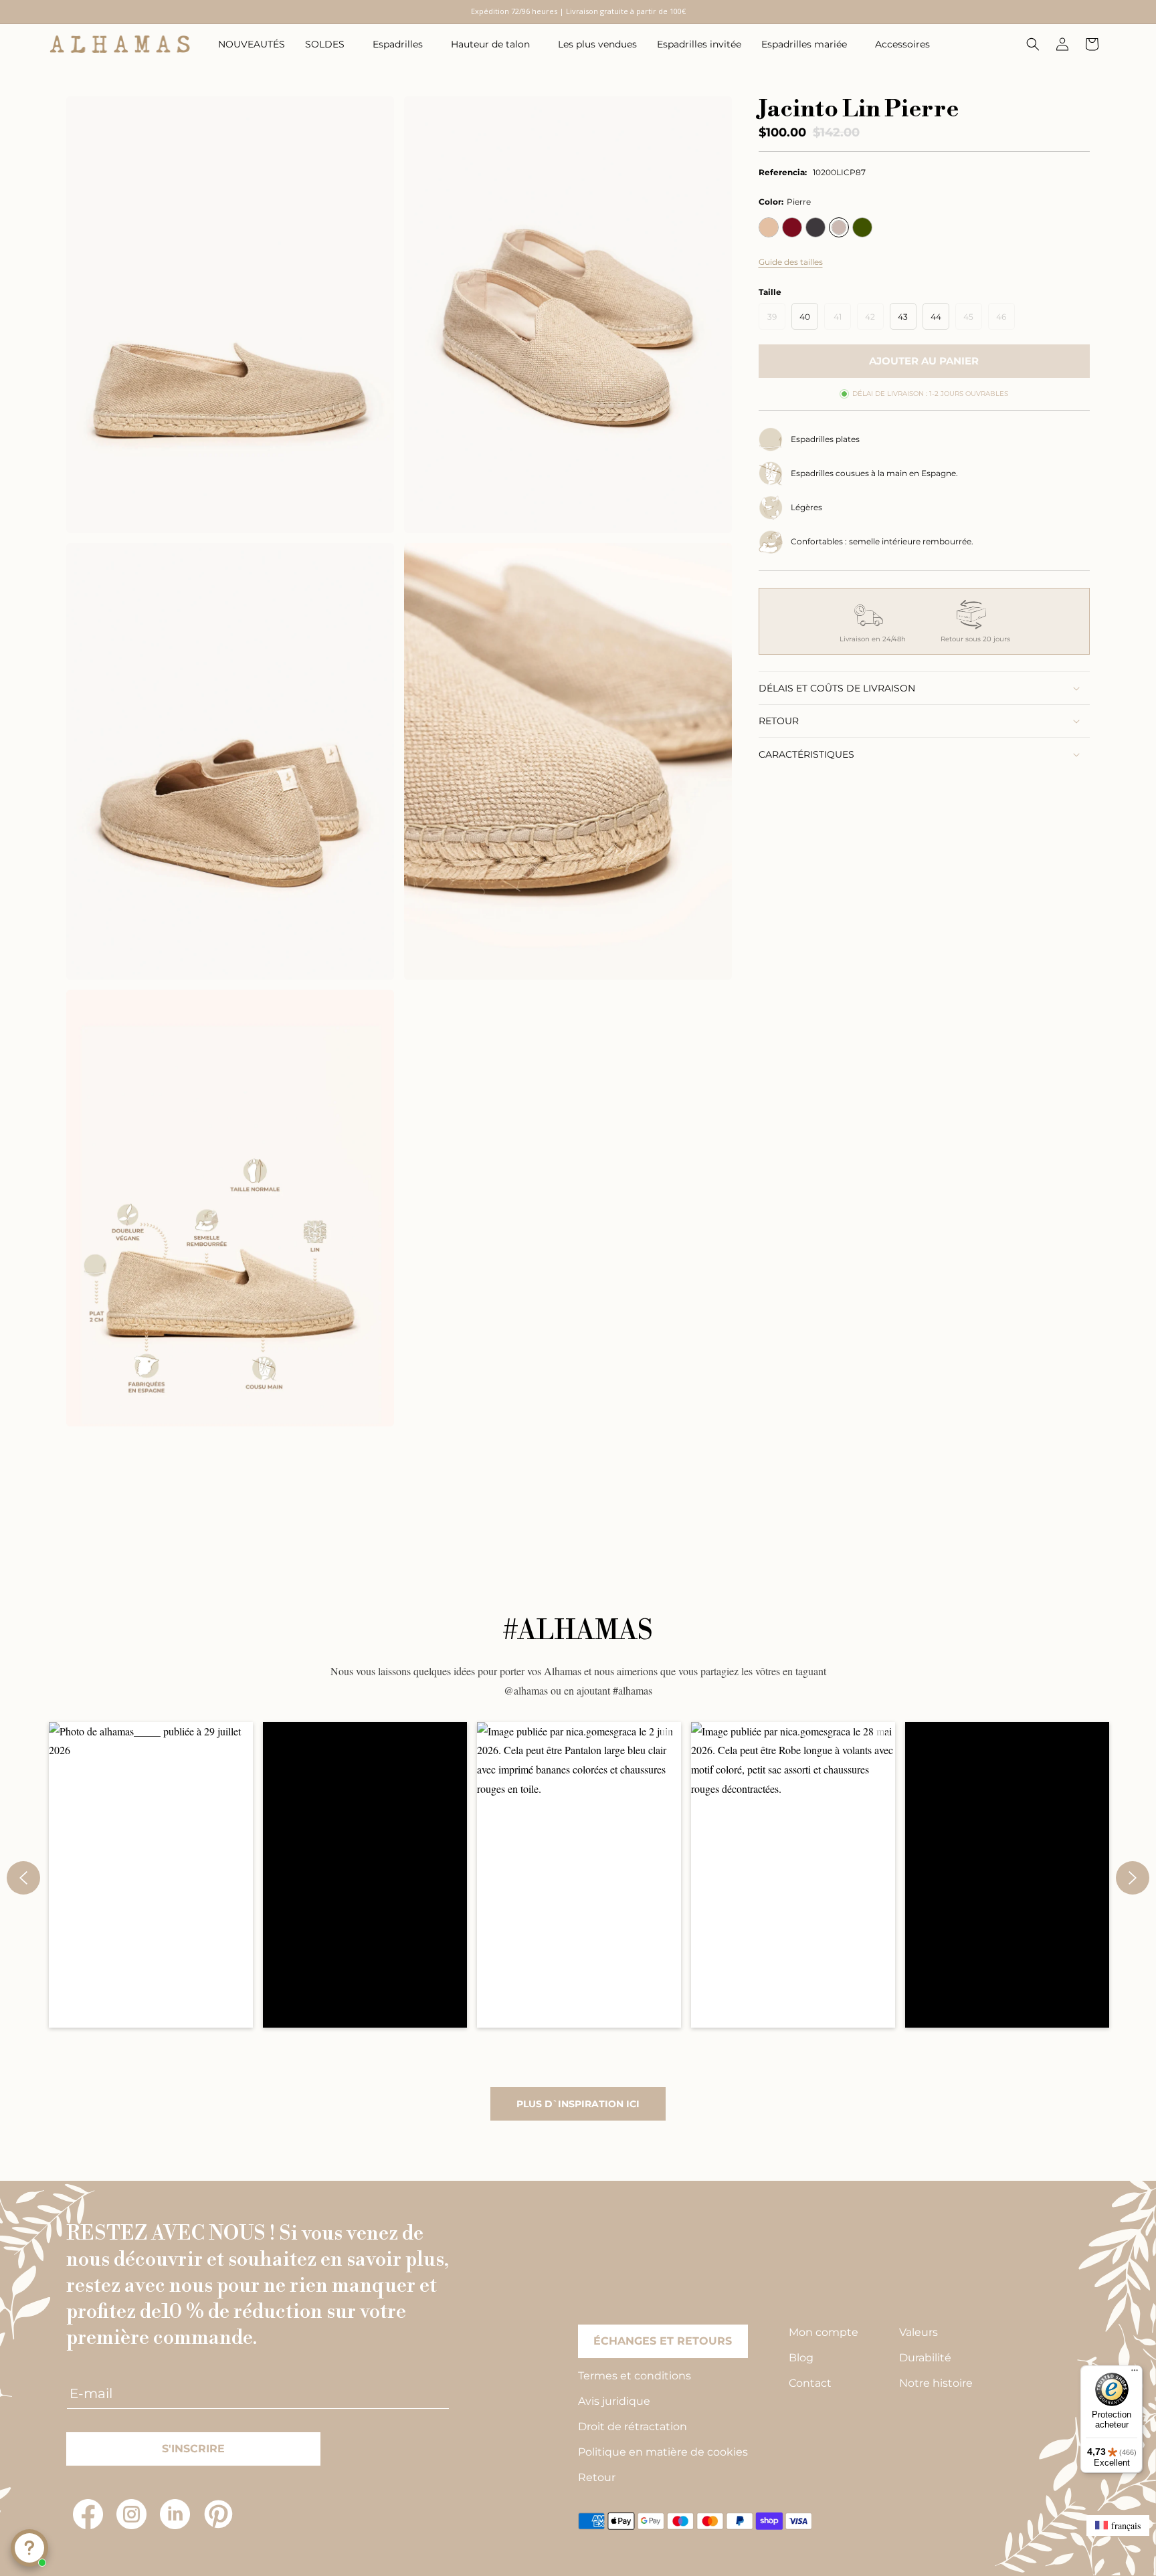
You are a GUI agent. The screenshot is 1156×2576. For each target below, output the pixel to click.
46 (1005, 320)
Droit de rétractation (633, 2427)
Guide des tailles (791, 262)
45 (973, 320)
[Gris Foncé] (815, 227)
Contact (810, 2383)
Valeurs (919, 2332)
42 (874, 320)
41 (842, 320)
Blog (801, 2358)
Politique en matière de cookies (663, 2452)
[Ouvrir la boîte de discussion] (29, 2548)
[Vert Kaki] (862, 227)
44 (936, 317)
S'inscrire (193, 2449)
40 (805, 317)
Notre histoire (936, 2383)
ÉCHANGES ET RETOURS (663, 2341)
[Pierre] (839, 227)
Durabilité (925, 2358)
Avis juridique (614, 2401)
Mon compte (824, 2332)
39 (776, 320)
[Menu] (1135, 2373)
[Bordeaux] (792, 227)
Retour (597, 2477)
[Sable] (769, 227)
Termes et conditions (635, 2376)
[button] (329, 44)
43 (903, 317)
